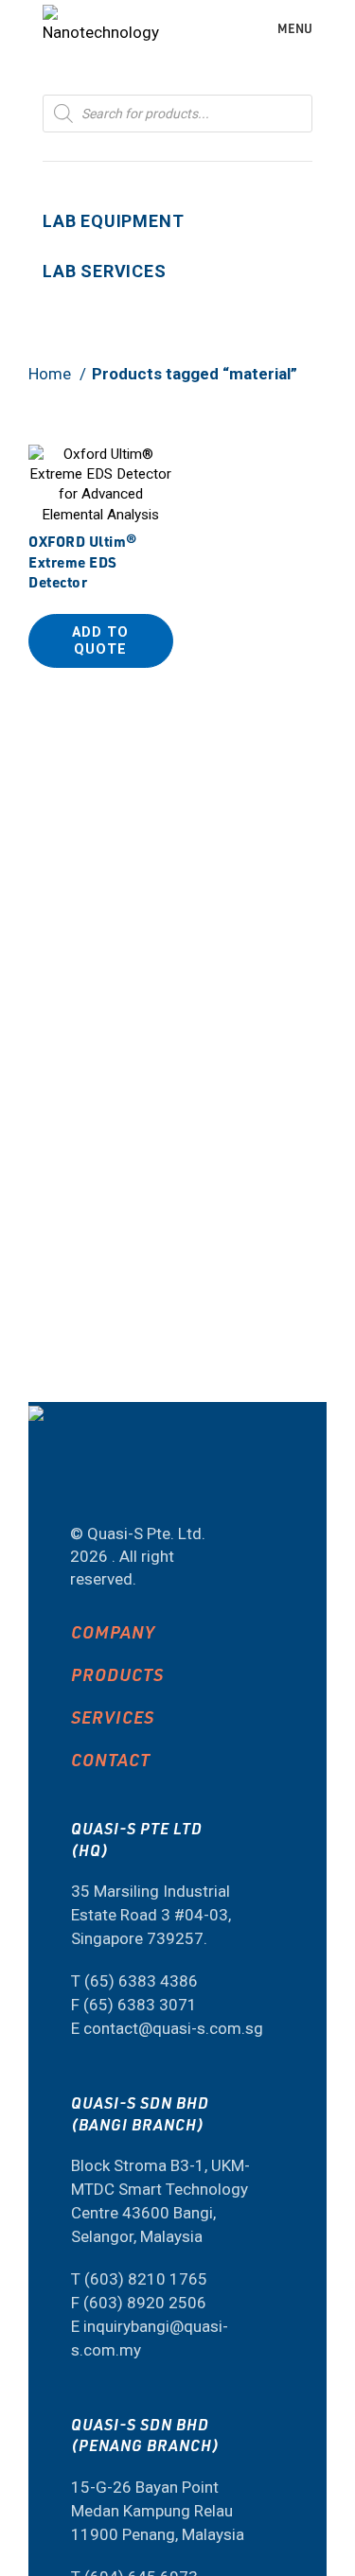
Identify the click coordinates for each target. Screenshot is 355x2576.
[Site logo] (101, 26)
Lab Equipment (113, 221)
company (113, 1631)
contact (111, 1759)
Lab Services (105, 271)
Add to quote (100, 640)
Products (117, 1674)
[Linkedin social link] (145, 1483)
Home (52, 374)
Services (113, 1717)
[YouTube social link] (95, 1483)
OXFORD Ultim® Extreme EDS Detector (83, 561)
